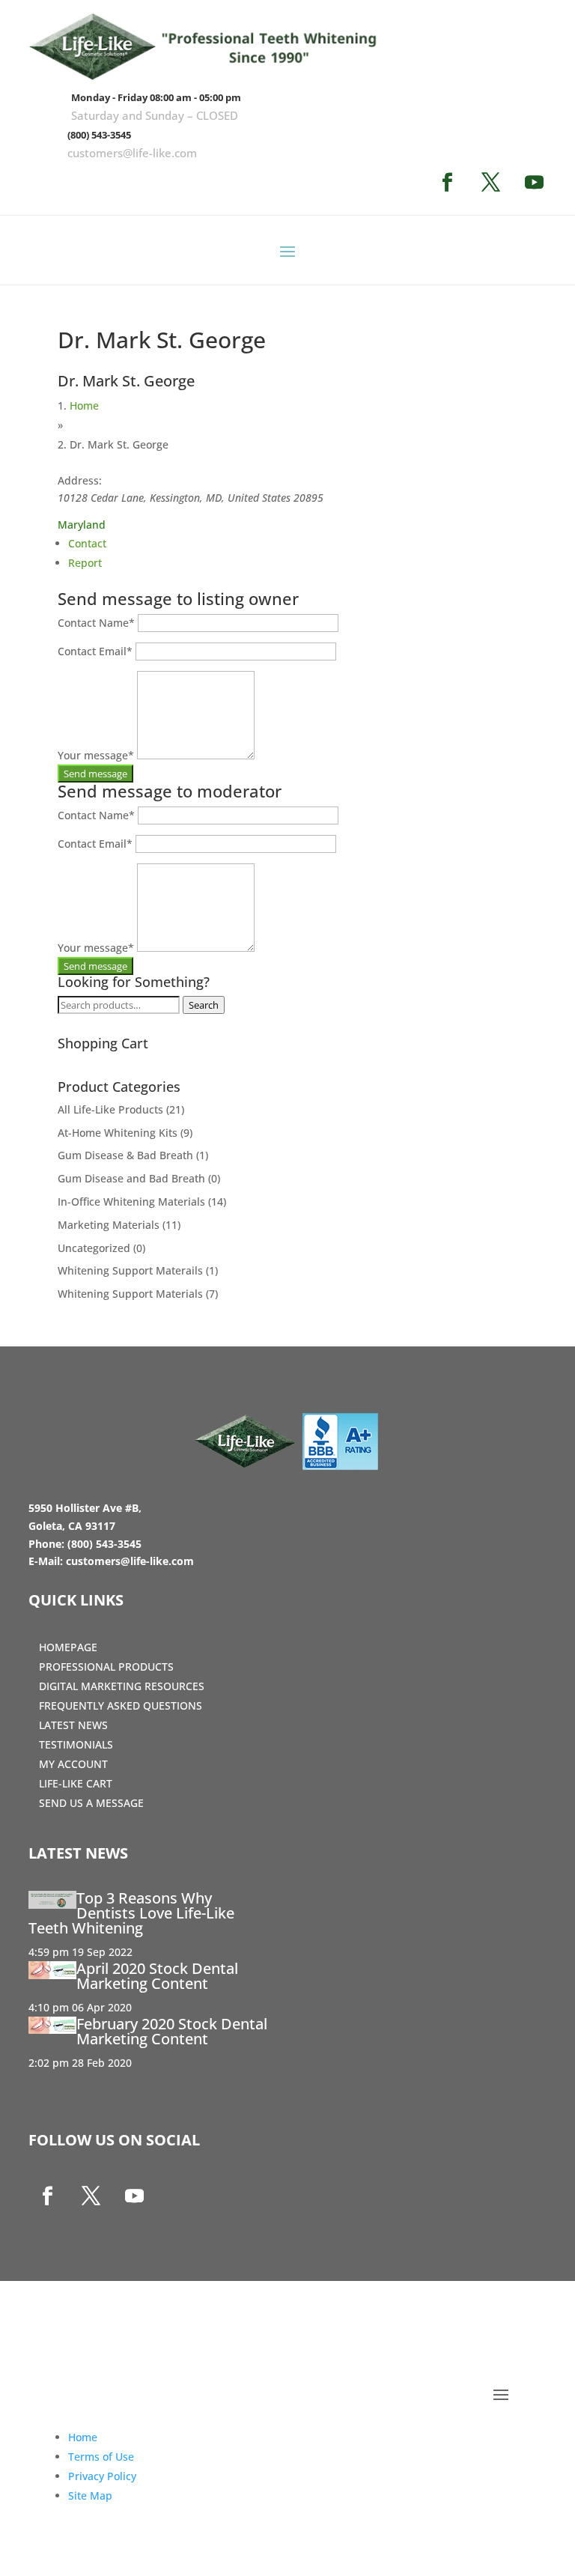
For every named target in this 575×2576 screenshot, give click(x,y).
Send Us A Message (91, 1803)
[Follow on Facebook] (447, 183)
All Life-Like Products (110, 1109)
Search (204, 1005)
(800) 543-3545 (99, 135)
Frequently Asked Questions (121, 1705)
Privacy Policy (102, 2476)
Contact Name (96, 623)
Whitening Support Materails (130, 1270)
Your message (96, 755)
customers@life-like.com (132, 153)
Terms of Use (101, 2457)
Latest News (73, 1725)
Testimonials (76, 1744)
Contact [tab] (87, 543)
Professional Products (106, 1667)
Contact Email (95, 651)
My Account (73, 1764)
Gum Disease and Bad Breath (131, 1178)
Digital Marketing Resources (122, 1686)
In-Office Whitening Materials (131, 1202)
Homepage (68, 1647)
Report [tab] (85, 563)
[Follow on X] (490, 183)
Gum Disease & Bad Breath (125, 1155)
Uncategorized (94, 1248)
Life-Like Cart (76, 1783)
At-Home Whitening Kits (118, 1133)
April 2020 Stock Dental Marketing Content (157, 1976)
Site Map (90, 2495)
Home (84, 405)
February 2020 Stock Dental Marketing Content (172, 2031)
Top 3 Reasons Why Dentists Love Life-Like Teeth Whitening (131, 1913)
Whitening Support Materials (130, 1294)
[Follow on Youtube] (534, 183)
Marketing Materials (109, 1225)
